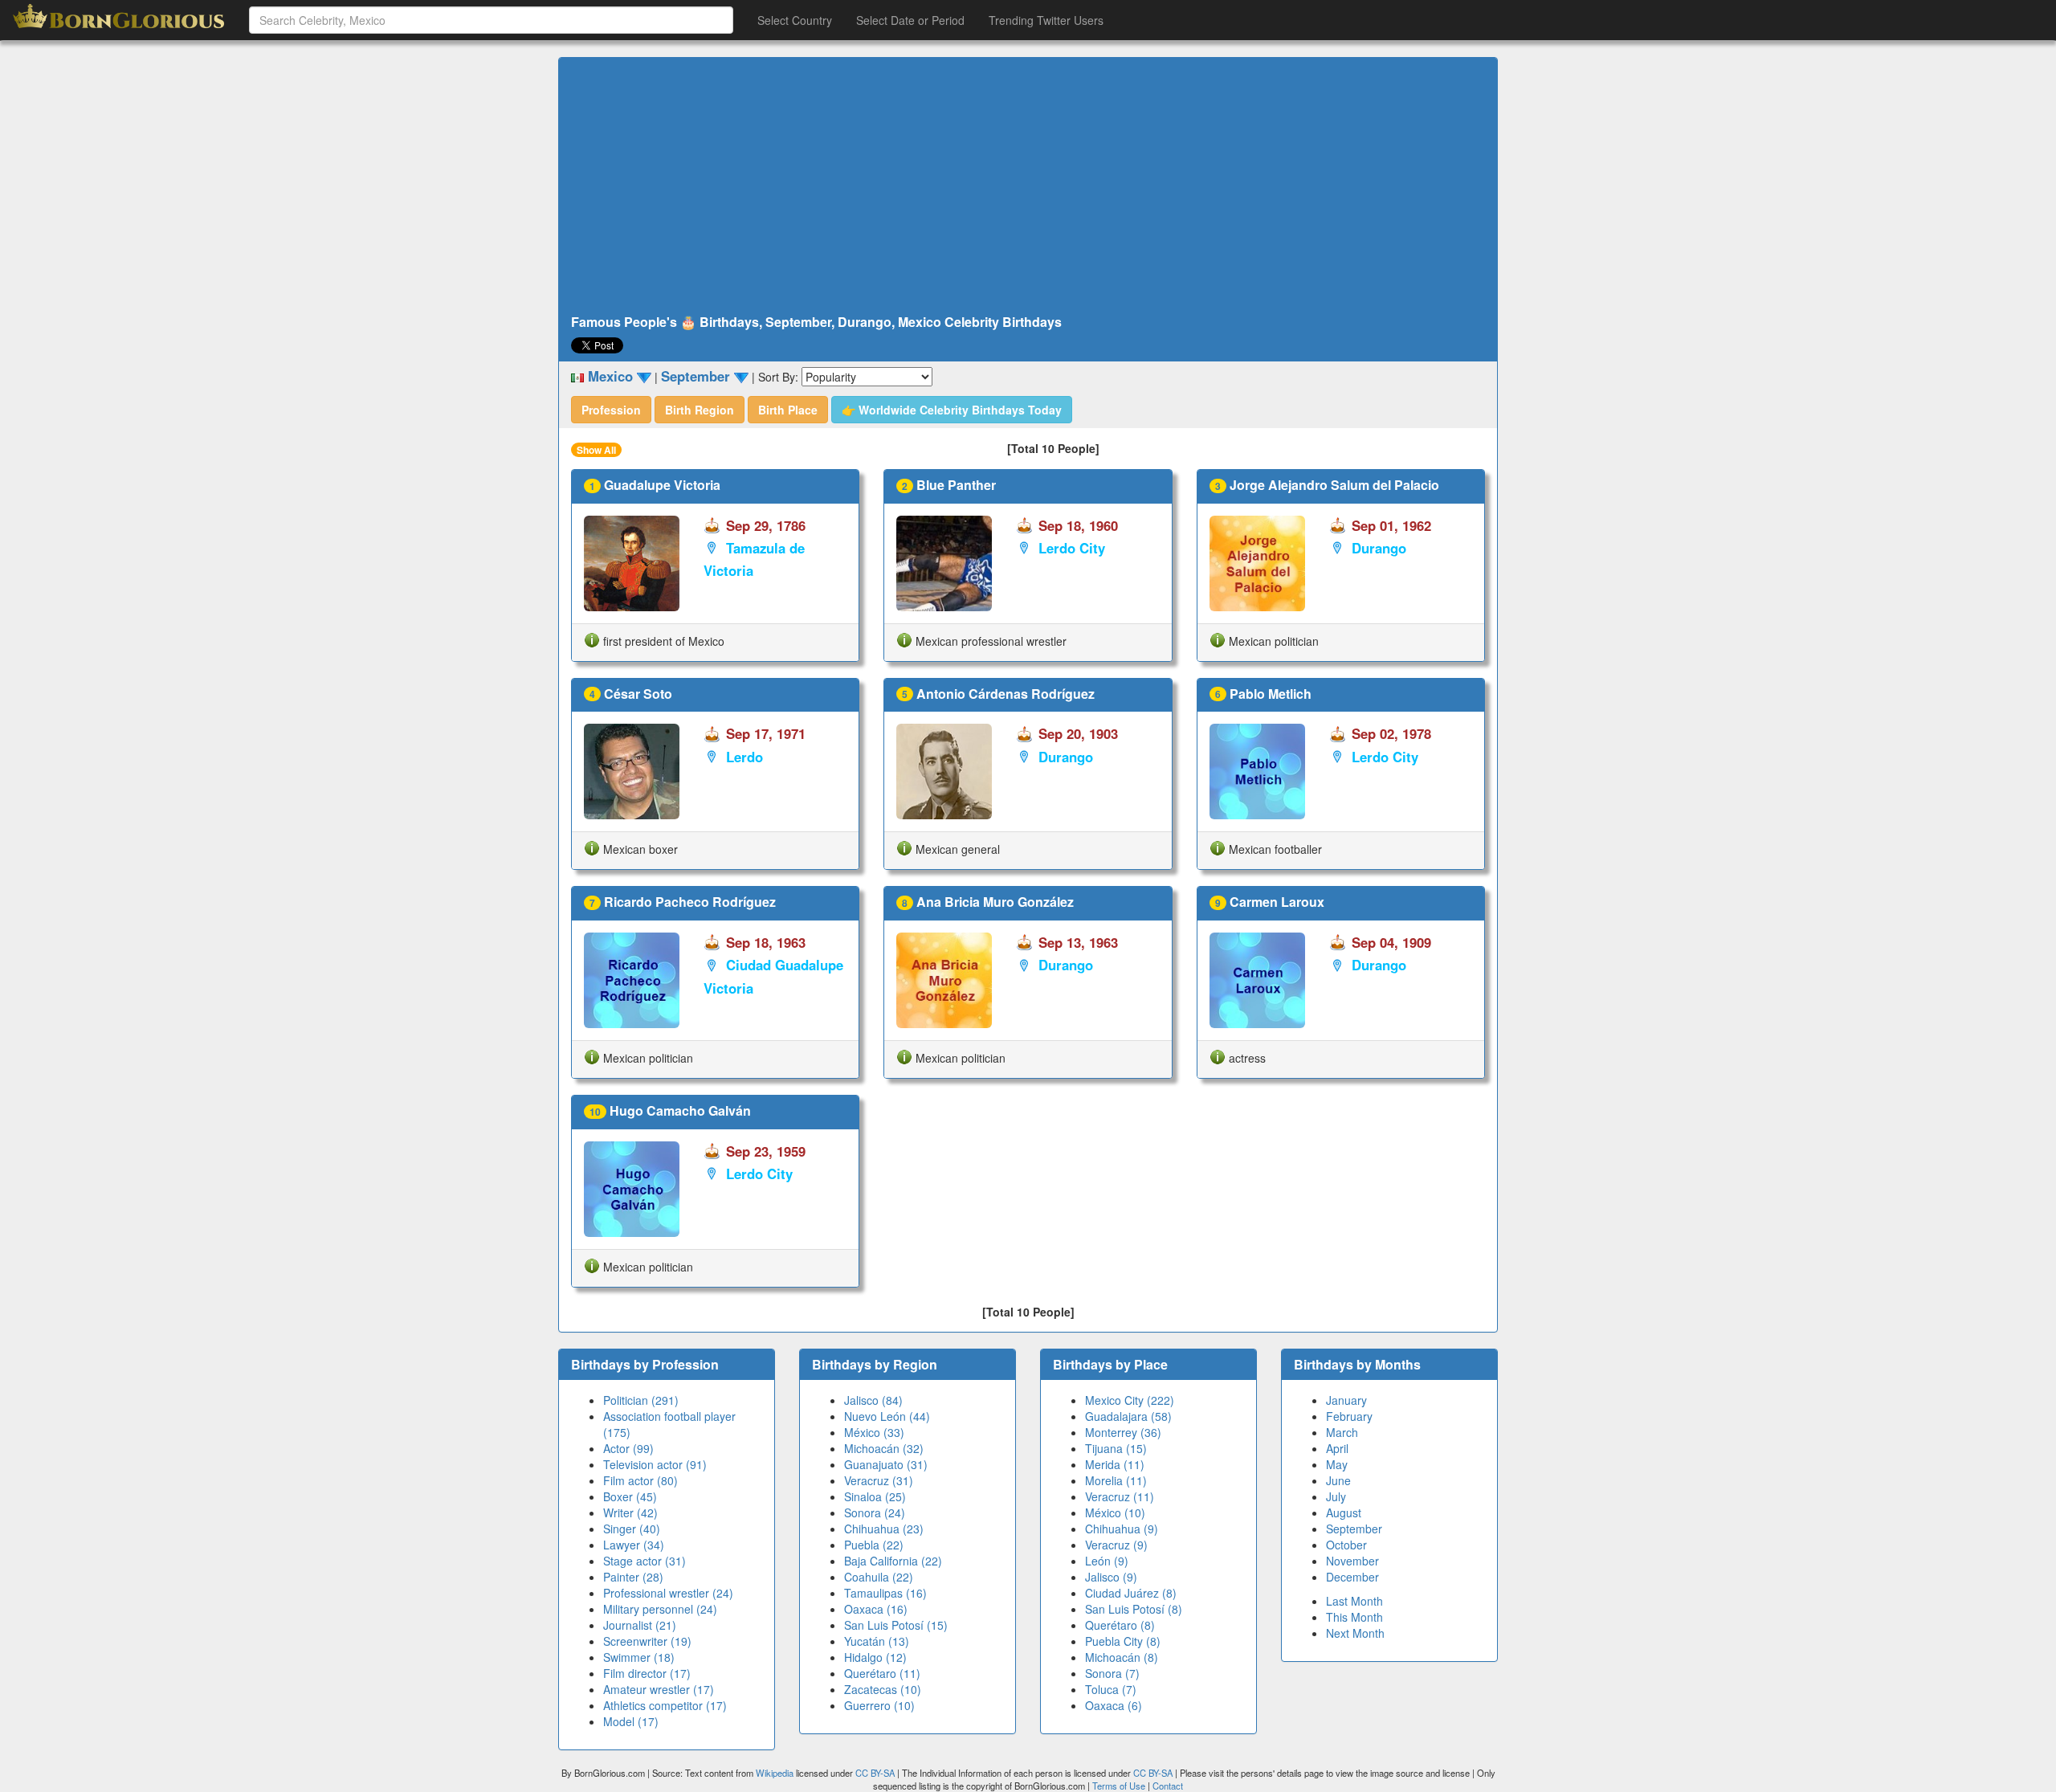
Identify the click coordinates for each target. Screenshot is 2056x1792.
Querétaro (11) (882, 1673)
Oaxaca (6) (1114, 1705)
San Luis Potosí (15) (896, 1625)
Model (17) (631, 1721)
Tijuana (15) (1116, 1448)
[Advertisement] (1028, 186)
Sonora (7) (1112, 1673)
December (1352, 1577)
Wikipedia (775, 1773)
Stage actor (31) (645, 1561)
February (1349, 1416)
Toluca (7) (1111, 1689)
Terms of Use (1120, 1786)
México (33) (874, 1432)
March (1342, 1432)
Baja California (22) (893, 1561)
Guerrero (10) (879, 1705)
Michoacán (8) (1122, 1657)
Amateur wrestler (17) (659, 1689)
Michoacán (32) (884, 1448)
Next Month (1355, 1633)
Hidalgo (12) (875, 1657)
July (1336, 1496)
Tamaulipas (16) (885, 1593)
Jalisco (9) (1111, 1577)
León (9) (1107, 1561)
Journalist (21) (640, 1625)
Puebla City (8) (1123, 1641)
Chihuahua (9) (1122, 1529)
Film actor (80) (640, 1480)
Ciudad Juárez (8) (1131, 1593)
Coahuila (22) (879, 1577)
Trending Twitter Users (1046, 20)
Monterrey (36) (1123, 1432)
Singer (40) (632, 1529)
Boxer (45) (630, 1496)
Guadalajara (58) (1128, 1416)
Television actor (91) (655, 1464)
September (1354, 1529)
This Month (1354, 1617)
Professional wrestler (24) (668, 1593)
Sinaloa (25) (875, 1496)
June (1338, 1480)
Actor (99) (628, 1448)
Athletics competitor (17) (665, 1705)
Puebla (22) (874, 1545)
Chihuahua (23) (884, 1529)
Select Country (795, 20)
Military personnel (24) (660, 1609)
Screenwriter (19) (647, 1641)
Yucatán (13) (877, 1641)
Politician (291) (641, 1400)
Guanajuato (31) (886, 1464)
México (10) (1115, 1512)
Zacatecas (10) (883, 1689)
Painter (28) (633, 1577)
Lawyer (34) (634, 1545)
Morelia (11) (1116, 1480)
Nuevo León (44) (887, 1416)
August (1344, 1512)
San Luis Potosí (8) (1134, 1609)
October (1346, 1545)
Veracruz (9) (1116, 1545)
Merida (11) (1115, 1464)
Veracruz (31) (879, 1480)
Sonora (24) (875, 1512)
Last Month (1354, 1601)
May (1337, 1464)
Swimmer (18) (639, 1657)
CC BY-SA (875, 1773)
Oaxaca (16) (876, 1609)
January (1346, 1400)
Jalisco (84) (873, 1400)
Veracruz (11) (1120, 1496)
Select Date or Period (910, 20)
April (1337, 1448)
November (1352, 1561)
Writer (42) (630, 1512)
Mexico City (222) (1130, 1400)
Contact (1168, 1786)
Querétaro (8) (1120, 1625)
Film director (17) (647, 1673)
